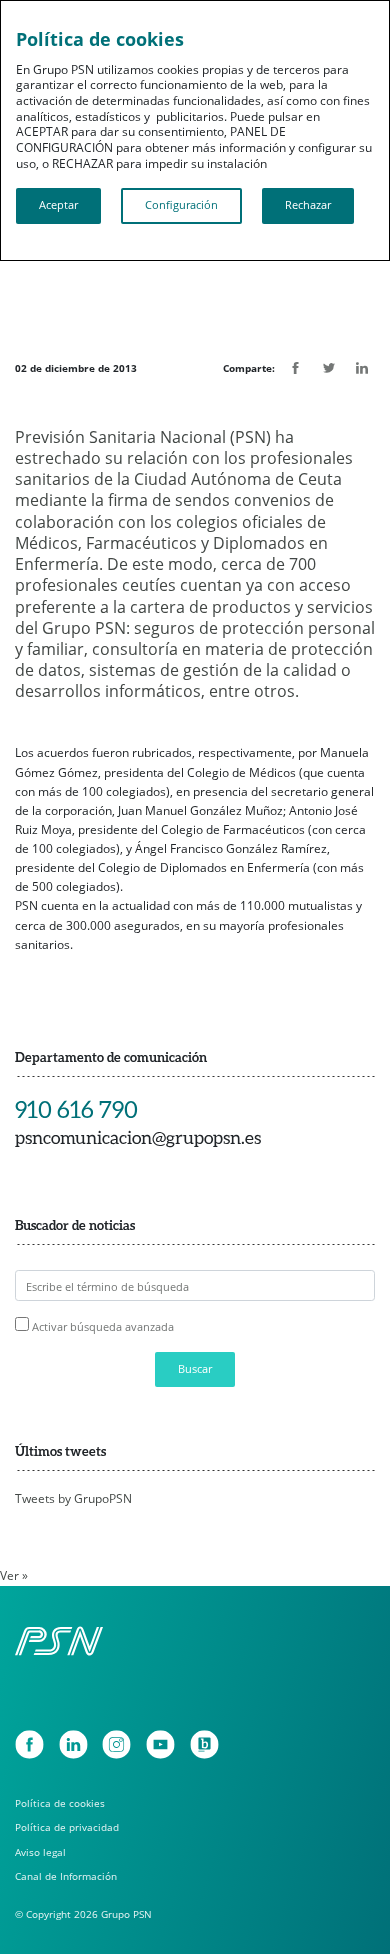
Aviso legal (40, 1852)
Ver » (14, 1575)
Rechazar (308, 205)
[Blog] (204, 1744)
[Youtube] (160, 1744)
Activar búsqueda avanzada (103, 1326)
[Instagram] (116, 1744)
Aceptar (58, 205)
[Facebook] (29, 1744)
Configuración (181, 205)
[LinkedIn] (73, 1744)
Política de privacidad (67, 1827)
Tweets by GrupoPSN (73, 1498)
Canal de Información (66, 1876)
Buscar (195, 1369)
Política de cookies (60, 1803)
